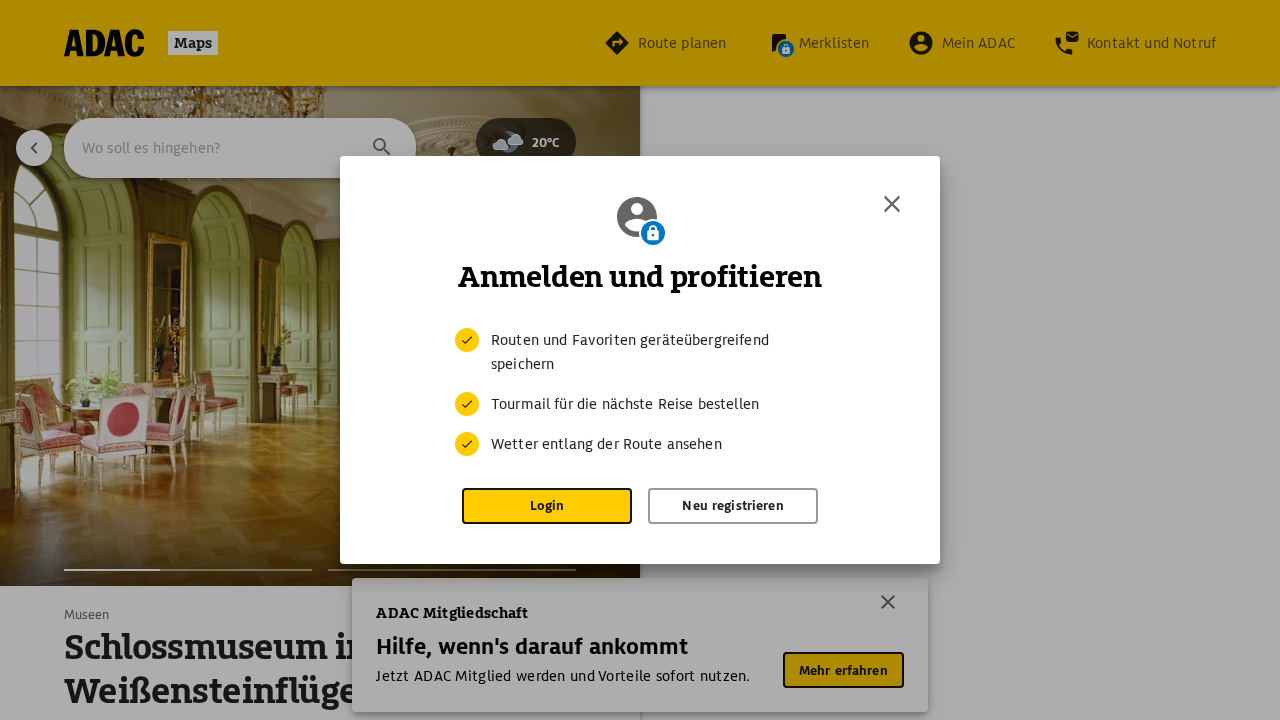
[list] (640, 392)
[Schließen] (892, 204)
